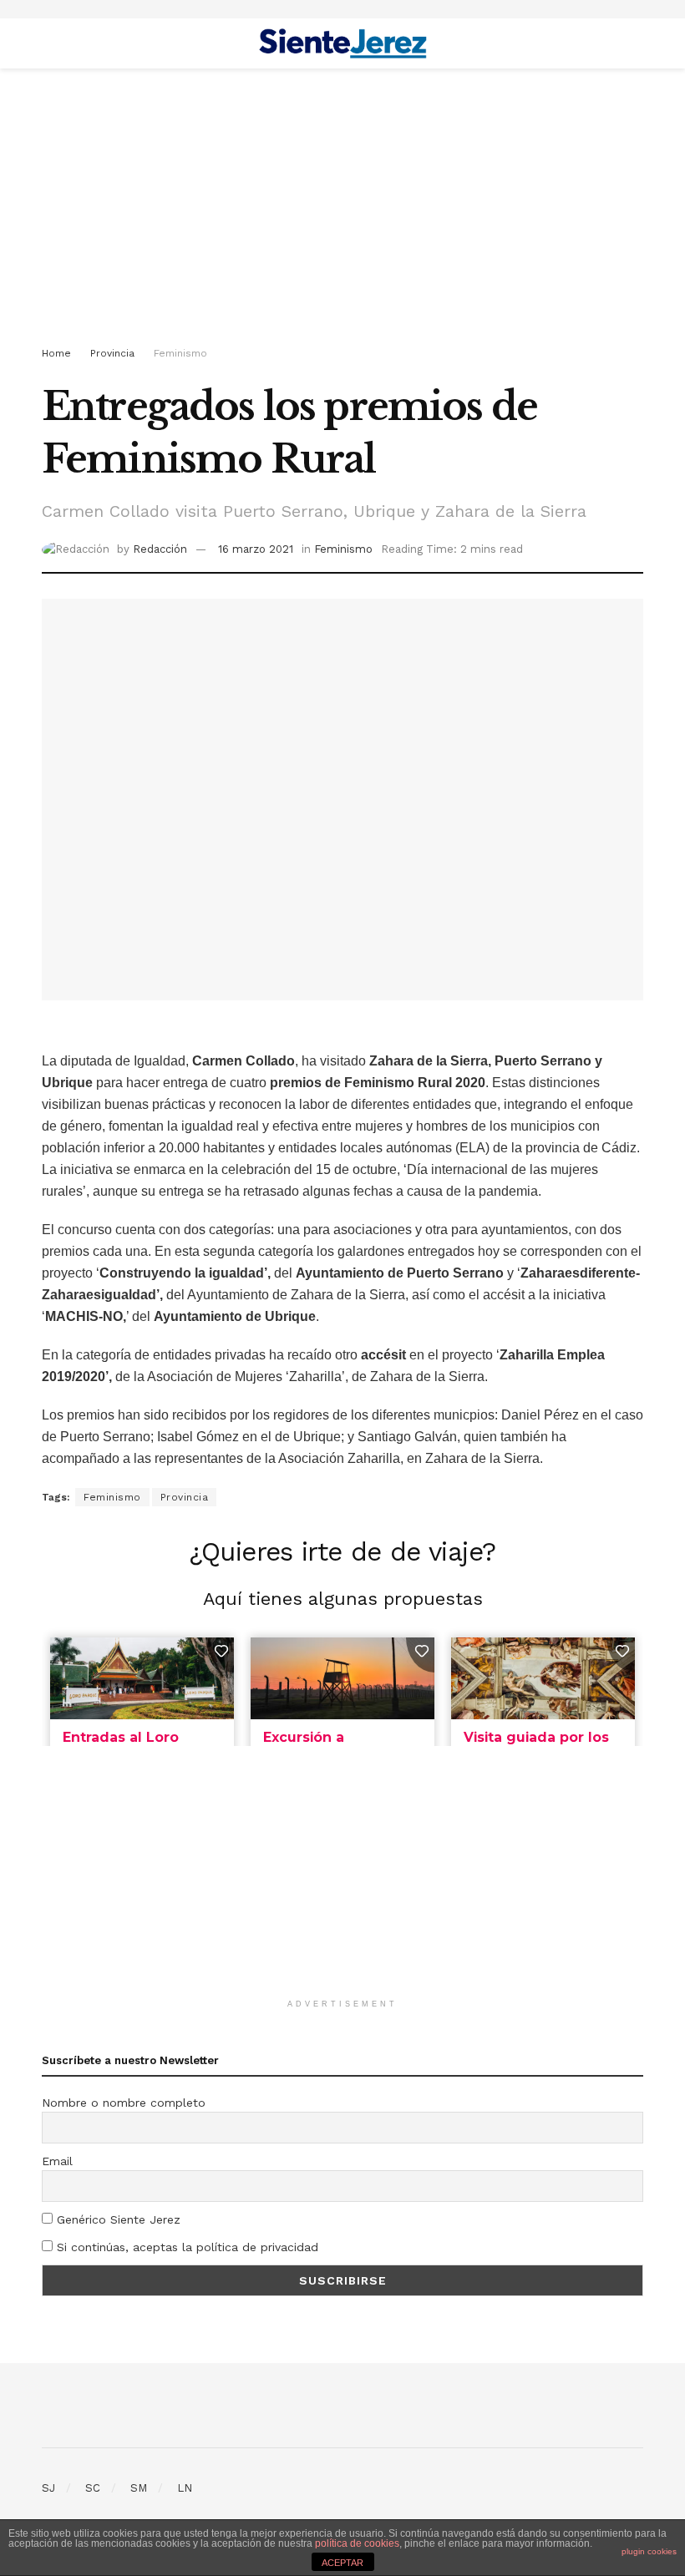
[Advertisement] (342, 210)
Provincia (112, 353)
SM (139, 2488)
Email (57, 2161)
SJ (48, 2488)
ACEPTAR (342, 2563)
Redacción (160, 549)
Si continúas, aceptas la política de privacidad (185, 2247)
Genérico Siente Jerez (117, 2219)
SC (93, 2488)
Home (56, 353)
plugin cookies (649, 2551)
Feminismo (180, 353)
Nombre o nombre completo (124, 2103)
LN (185, 2488)
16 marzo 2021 (256, 549)
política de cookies (357, 2543)
